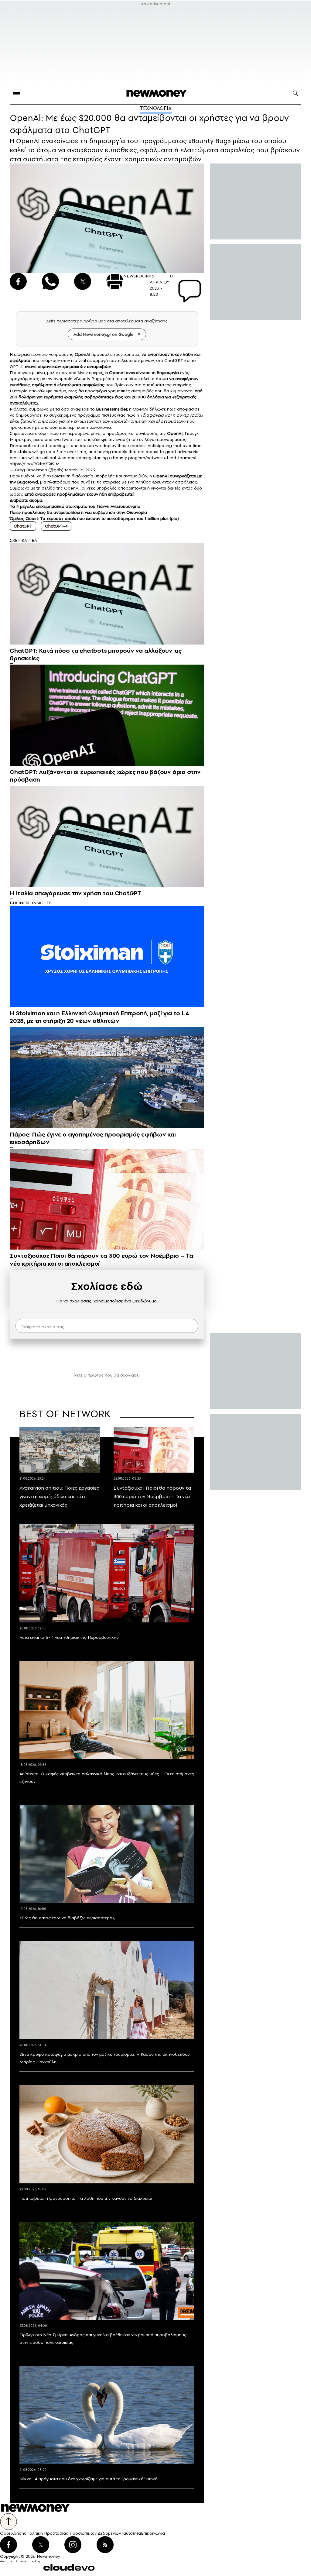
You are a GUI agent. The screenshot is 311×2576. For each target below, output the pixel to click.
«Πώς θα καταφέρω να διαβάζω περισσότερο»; (67, 1918)
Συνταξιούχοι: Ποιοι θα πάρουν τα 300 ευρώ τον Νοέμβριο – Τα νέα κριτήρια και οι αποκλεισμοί (152, 1496)
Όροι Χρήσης (13, 2533)
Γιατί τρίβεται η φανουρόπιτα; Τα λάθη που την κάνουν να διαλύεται (86, 2198)
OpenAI (117, 373)
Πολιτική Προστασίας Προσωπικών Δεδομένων (74, 2533)
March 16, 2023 (80, 470)
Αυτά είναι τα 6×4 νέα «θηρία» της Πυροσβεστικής (69, 1637)
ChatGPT (23, 526)
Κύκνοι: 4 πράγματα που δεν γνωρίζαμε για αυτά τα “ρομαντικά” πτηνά (89, 2479)
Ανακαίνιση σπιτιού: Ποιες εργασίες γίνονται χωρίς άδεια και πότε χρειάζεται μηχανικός (59, 1496)
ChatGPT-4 (56, 526)
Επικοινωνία (153, 2533)
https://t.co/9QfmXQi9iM (35, 464)
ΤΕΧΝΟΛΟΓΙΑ (156, 108)
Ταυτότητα (131, 2533)
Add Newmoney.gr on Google (104, 334)
